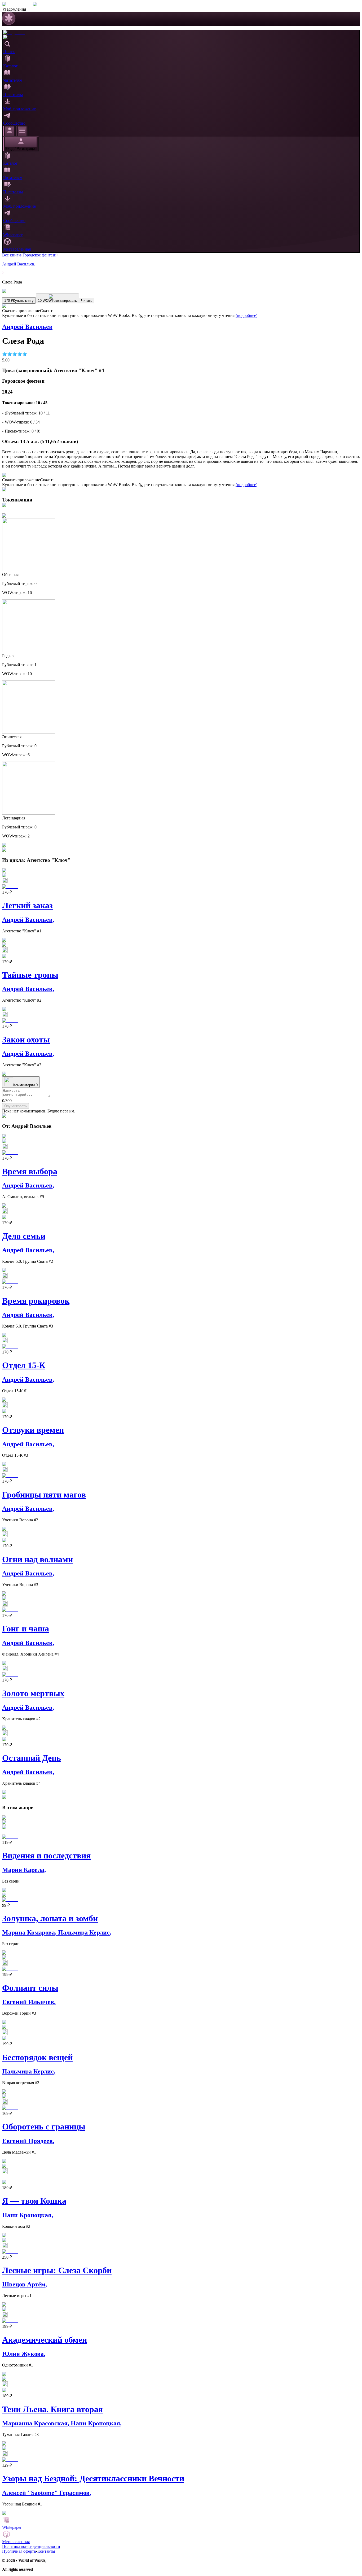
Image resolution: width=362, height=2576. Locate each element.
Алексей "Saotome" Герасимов (47, 2493)
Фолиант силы (30, 1988)
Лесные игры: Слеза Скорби (57, 2270)
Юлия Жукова (24, 2354)
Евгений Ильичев (29, 2002)
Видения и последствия (46, 1855)
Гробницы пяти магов (44, 1495)
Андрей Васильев (19, 264)
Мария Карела (24, 1870)
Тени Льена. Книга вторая (52, 2409)
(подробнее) (246, 315)
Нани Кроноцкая (28, 2215)
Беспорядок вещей (37, 2057)
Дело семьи (24, 1236)
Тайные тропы (30, 975)
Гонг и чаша (26, 1628)
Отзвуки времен (33, 1430)
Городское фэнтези (39, 255)
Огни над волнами (37, 1559)
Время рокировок (36, 1301)
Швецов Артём (25, 2284)
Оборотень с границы (44, 2127)
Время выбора (30, 1171)
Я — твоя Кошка (34, 2201)
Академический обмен (45, 2340)
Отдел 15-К (24, 1365)
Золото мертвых (33, 1693)
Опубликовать (16, 1106)
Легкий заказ (27, 905)
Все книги (12, 255)
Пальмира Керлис (85, 1932)
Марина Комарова (30, 1932)
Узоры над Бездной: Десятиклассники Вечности (93, 2478)
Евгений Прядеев (28, 2141)
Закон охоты (26, 1040)
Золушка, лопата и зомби (50, 1918)
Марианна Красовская (36, 2423)
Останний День (32, 1758)
